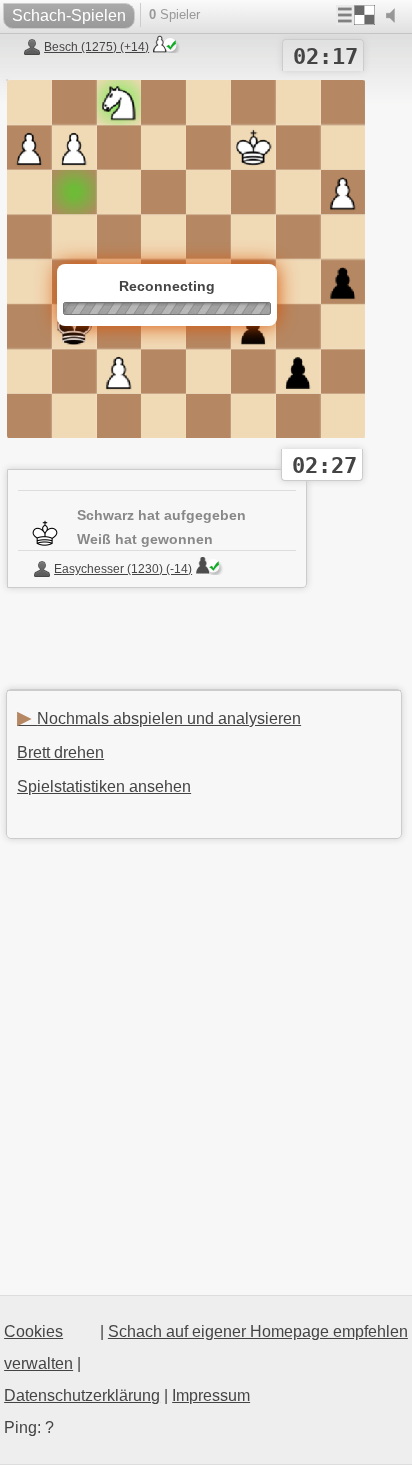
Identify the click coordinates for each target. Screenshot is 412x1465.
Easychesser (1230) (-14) (123, 569)
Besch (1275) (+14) (96, 47)
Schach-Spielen (69, 15)
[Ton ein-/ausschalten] (395, 16)
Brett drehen (60, 752)
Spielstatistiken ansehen (104, 786)
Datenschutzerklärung (82, 1395)
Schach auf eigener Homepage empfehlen (258, 1331)
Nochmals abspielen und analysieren (159, 718)
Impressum (211, 1395)
